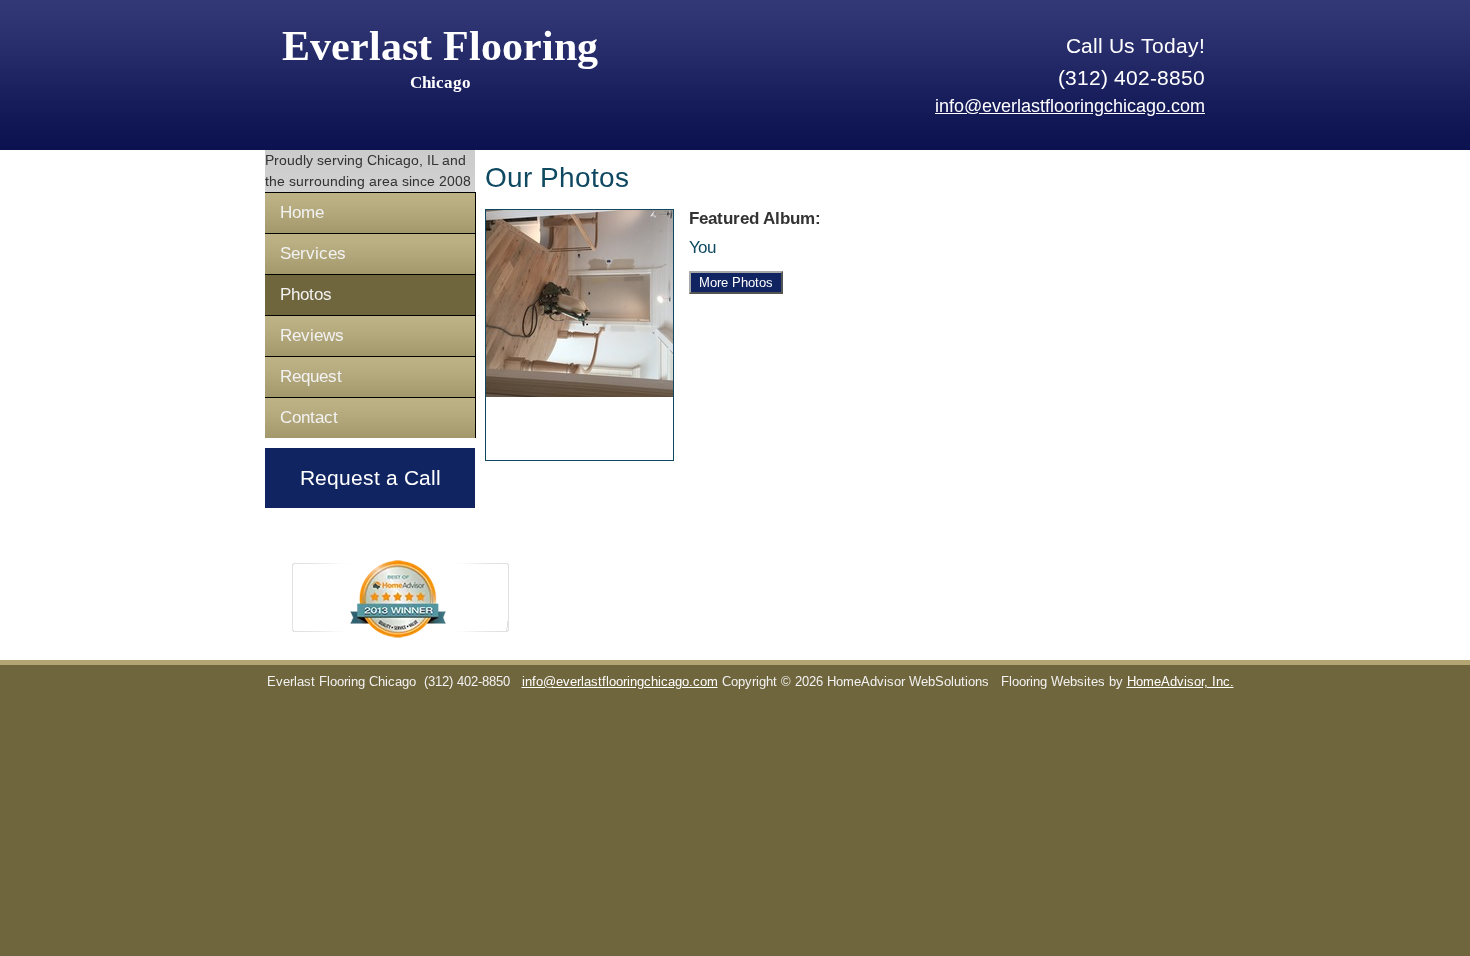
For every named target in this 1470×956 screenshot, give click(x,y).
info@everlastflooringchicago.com (1070, 106)
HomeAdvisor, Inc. (1180, 682)
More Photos (736, 282)
